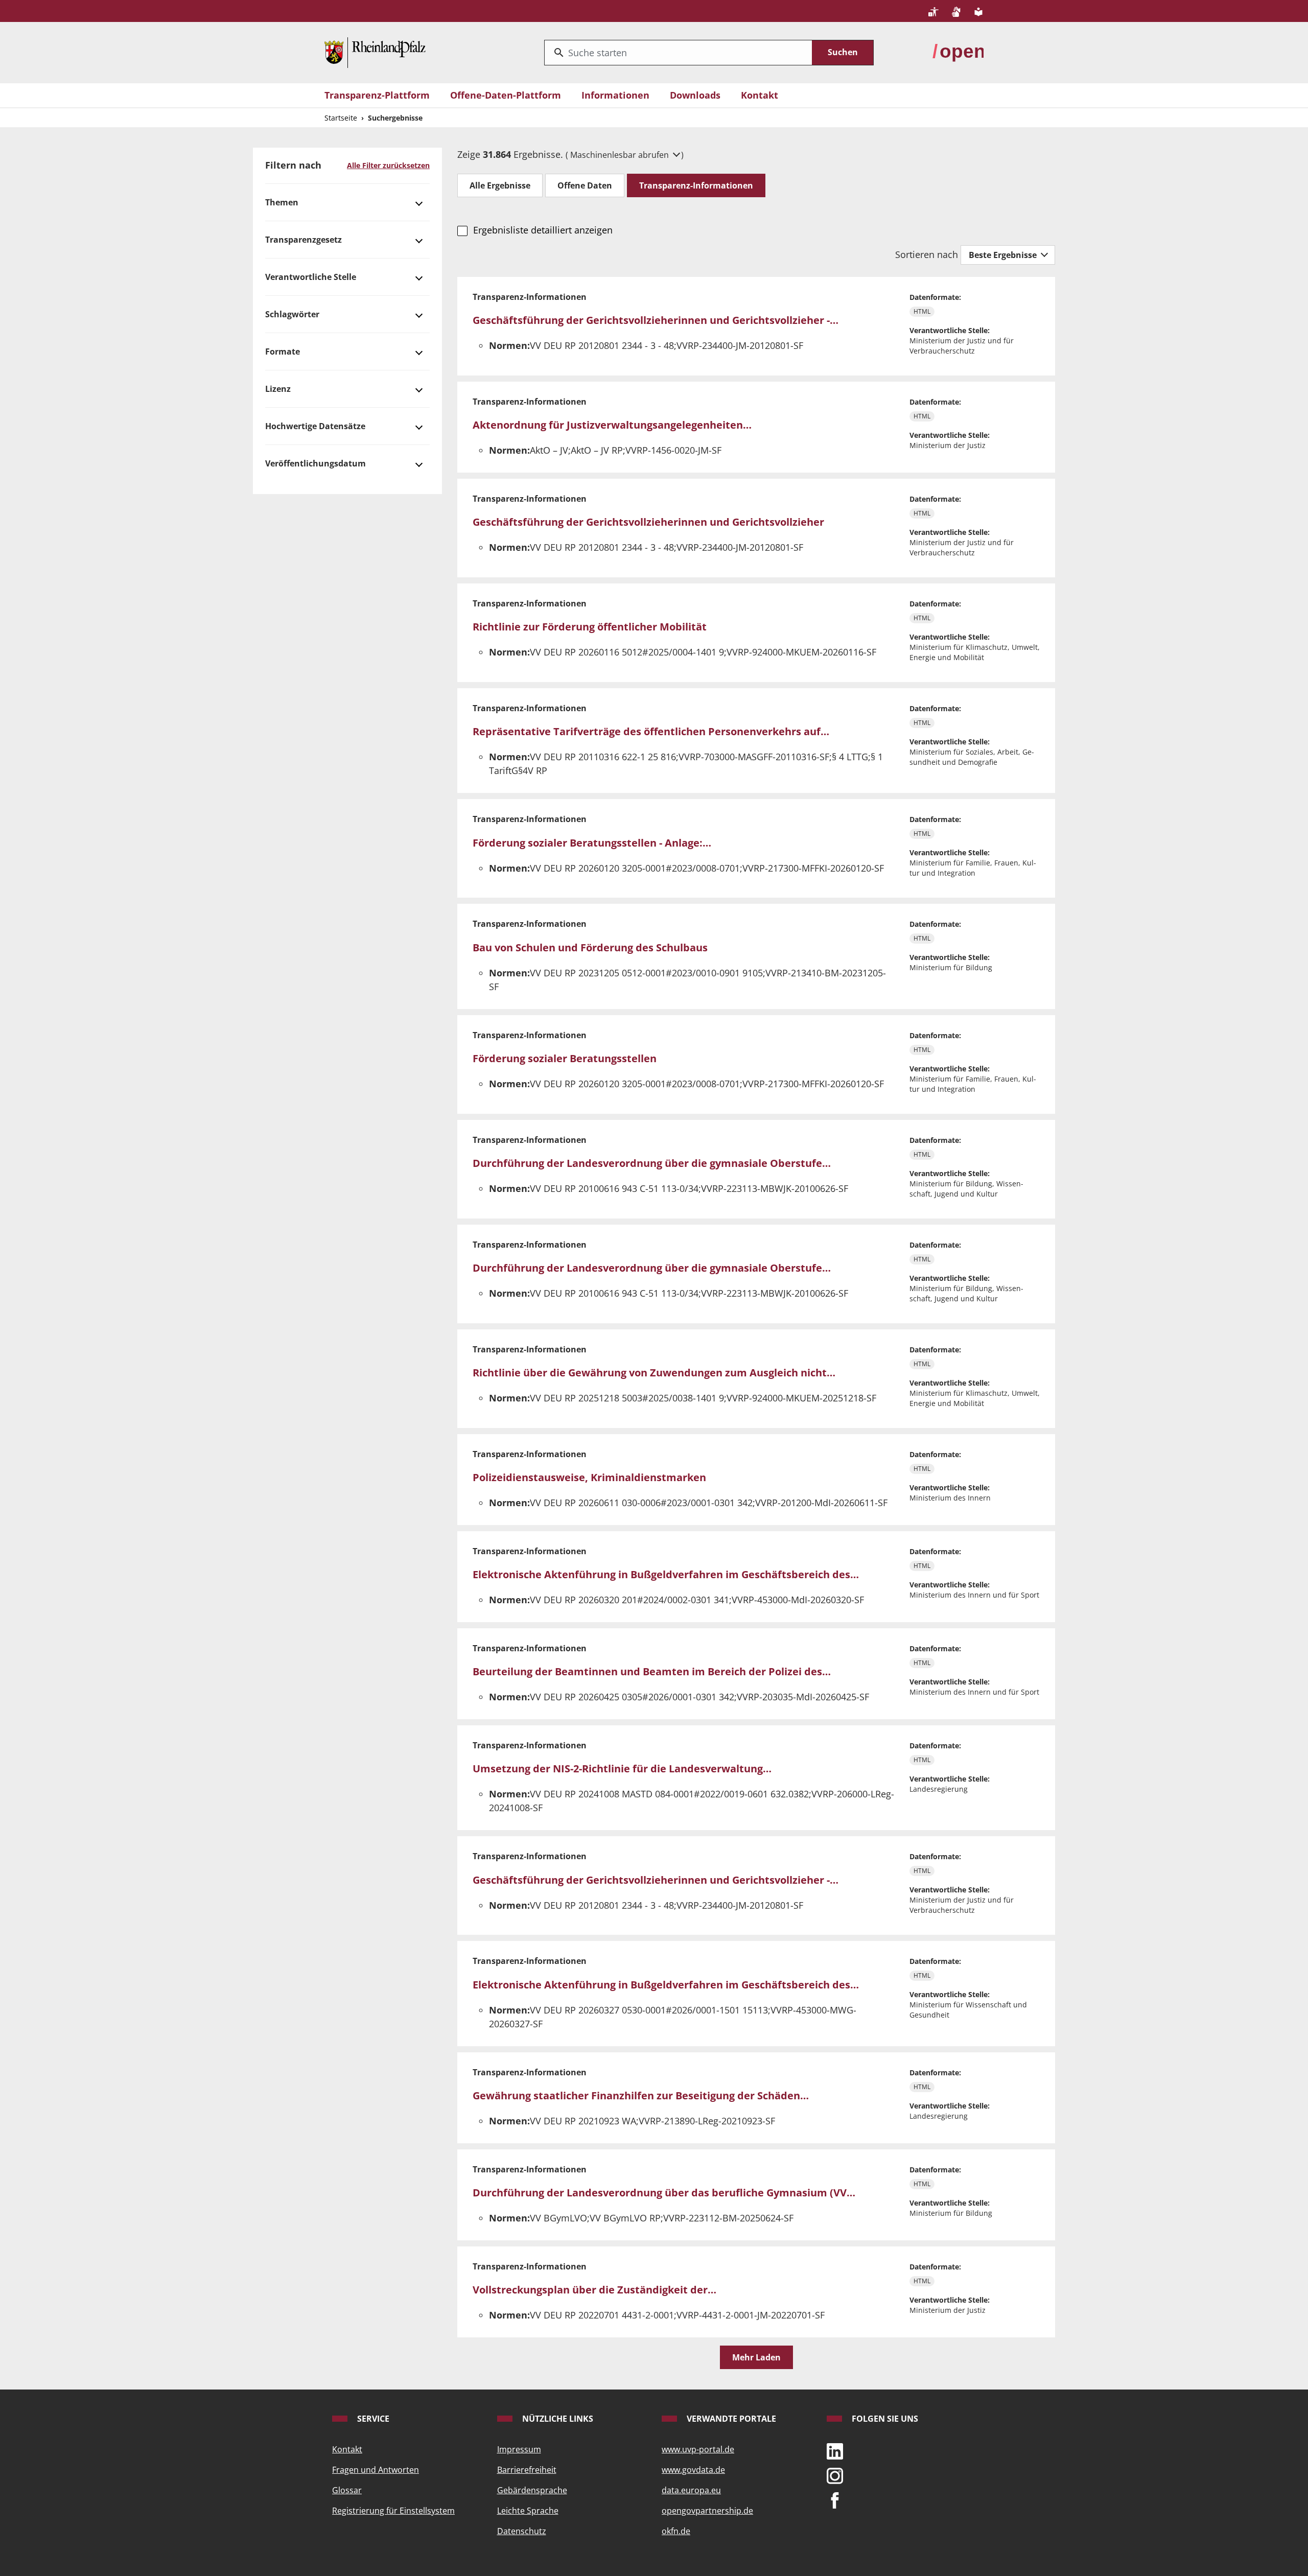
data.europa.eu (691, 2490)
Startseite (341, 118)
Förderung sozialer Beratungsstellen (565, 1058)
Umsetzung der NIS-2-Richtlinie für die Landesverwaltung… (622, 1769)
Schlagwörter (292, 314)
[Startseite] (375, 52)
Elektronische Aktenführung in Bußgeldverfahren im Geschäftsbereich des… (666, 1574)
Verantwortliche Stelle (311, 277)
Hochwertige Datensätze (315, 426)
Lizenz (278, 389)
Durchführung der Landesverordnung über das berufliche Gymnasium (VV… (664, 2193)
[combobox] (678, 53)
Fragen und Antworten (376, 2470)
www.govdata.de (693, 2470)
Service (372, 2419)
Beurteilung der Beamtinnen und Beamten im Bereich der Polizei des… (652, 1671)
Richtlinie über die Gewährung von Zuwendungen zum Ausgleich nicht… (654, 1373)
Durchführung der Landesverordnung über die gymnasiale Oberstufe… (652, 1163)
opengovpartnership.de (707, 2511)
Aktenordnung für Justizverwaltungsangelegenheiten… (612, 425)
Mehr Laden (756, 2357)
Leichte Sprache (528, 2511)
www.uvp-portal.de (698, 2449)
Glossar (347, 2490)
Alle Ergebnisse (500, 185)
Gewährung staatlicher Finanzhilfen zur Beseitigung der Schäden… (641, 2095)
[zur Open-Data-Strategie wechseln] (958, 52)
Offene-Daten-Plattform (506, 95)
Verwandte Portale (730, 2419)
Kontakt (760, 95)
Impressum (519, 2449)
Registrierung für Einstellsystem (393, 2511)
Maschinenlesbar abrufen (621, 155)
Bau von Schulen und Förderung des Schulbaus (590, 947)
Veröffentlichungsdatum (316, 463)
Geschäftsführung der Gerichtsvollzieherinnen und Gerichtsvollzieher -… (656, 320)
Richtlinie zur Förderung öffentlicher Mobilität (590, 627)
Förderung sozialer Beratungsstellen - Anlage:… (592, 843)
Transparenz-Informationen (696, 185)
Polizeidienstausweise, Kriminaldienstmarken (589, 1477)
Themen (282, 202)
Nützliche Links (557, 2419)
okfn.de (676, 2531)
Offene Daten (585, 185)
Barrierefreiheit (527, 2470)
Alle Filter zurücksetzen (388, 165)
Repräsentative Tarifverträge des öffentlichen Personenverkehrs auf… (651, 731)
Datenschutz (522, 2531)
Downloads (695, 95)
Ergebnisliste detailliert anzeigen (543, 230)
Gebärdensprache (532, 2490)
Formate (283, 352)
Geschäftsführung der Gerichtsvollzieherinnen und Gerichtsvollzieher (648, 522)
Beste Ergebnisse (1004, 255)
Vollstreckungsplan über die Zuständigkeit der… (594, 2290)
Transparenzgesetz (303, 240)
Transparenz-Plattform (377, 95)
